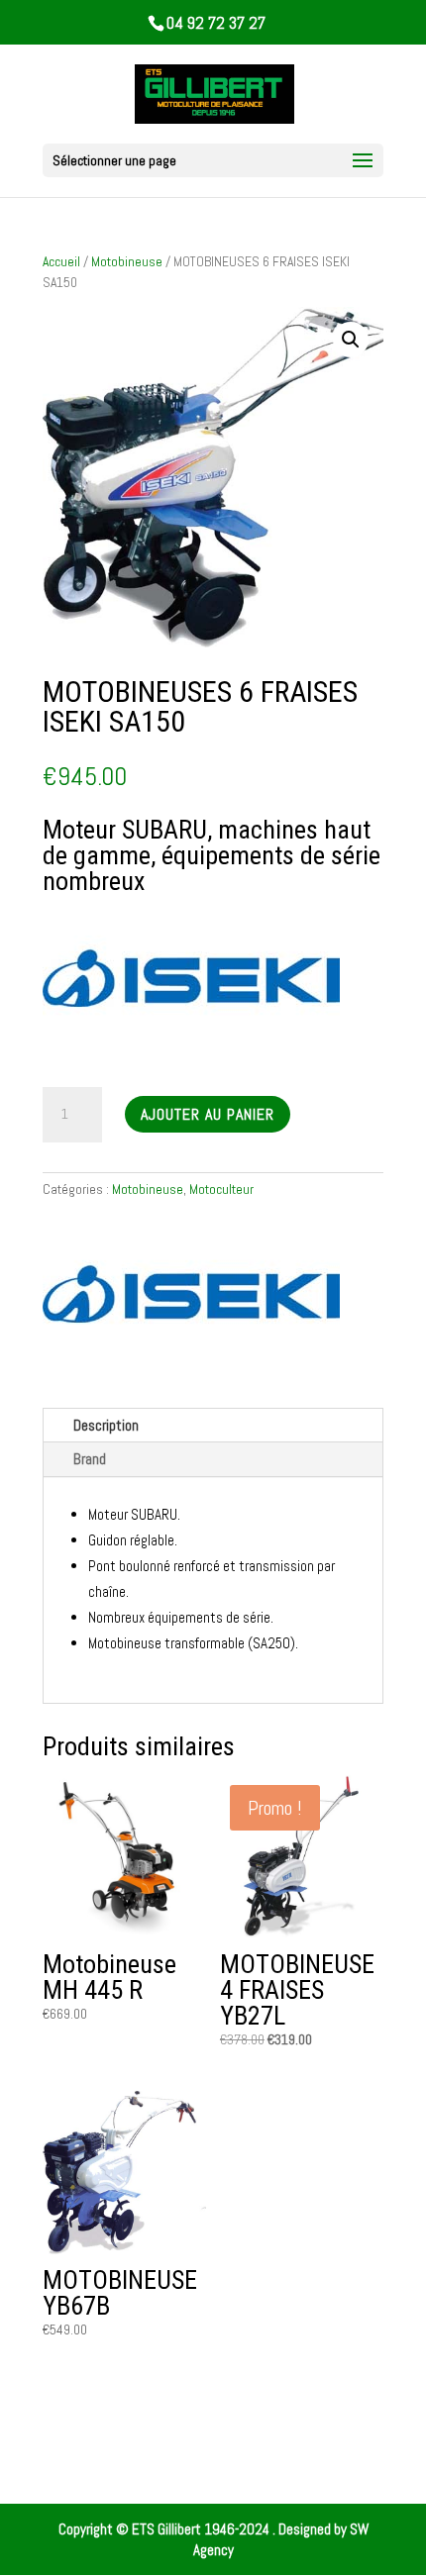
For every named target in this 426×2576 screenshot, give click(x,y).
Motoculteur (221, 1189)
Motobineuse (127, 261)
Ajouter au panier (208, 1114)
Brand (90, 1459)
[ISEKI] (191, 1296)
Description (106, 1425)
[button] (351, 340)
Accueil (61, 261)
